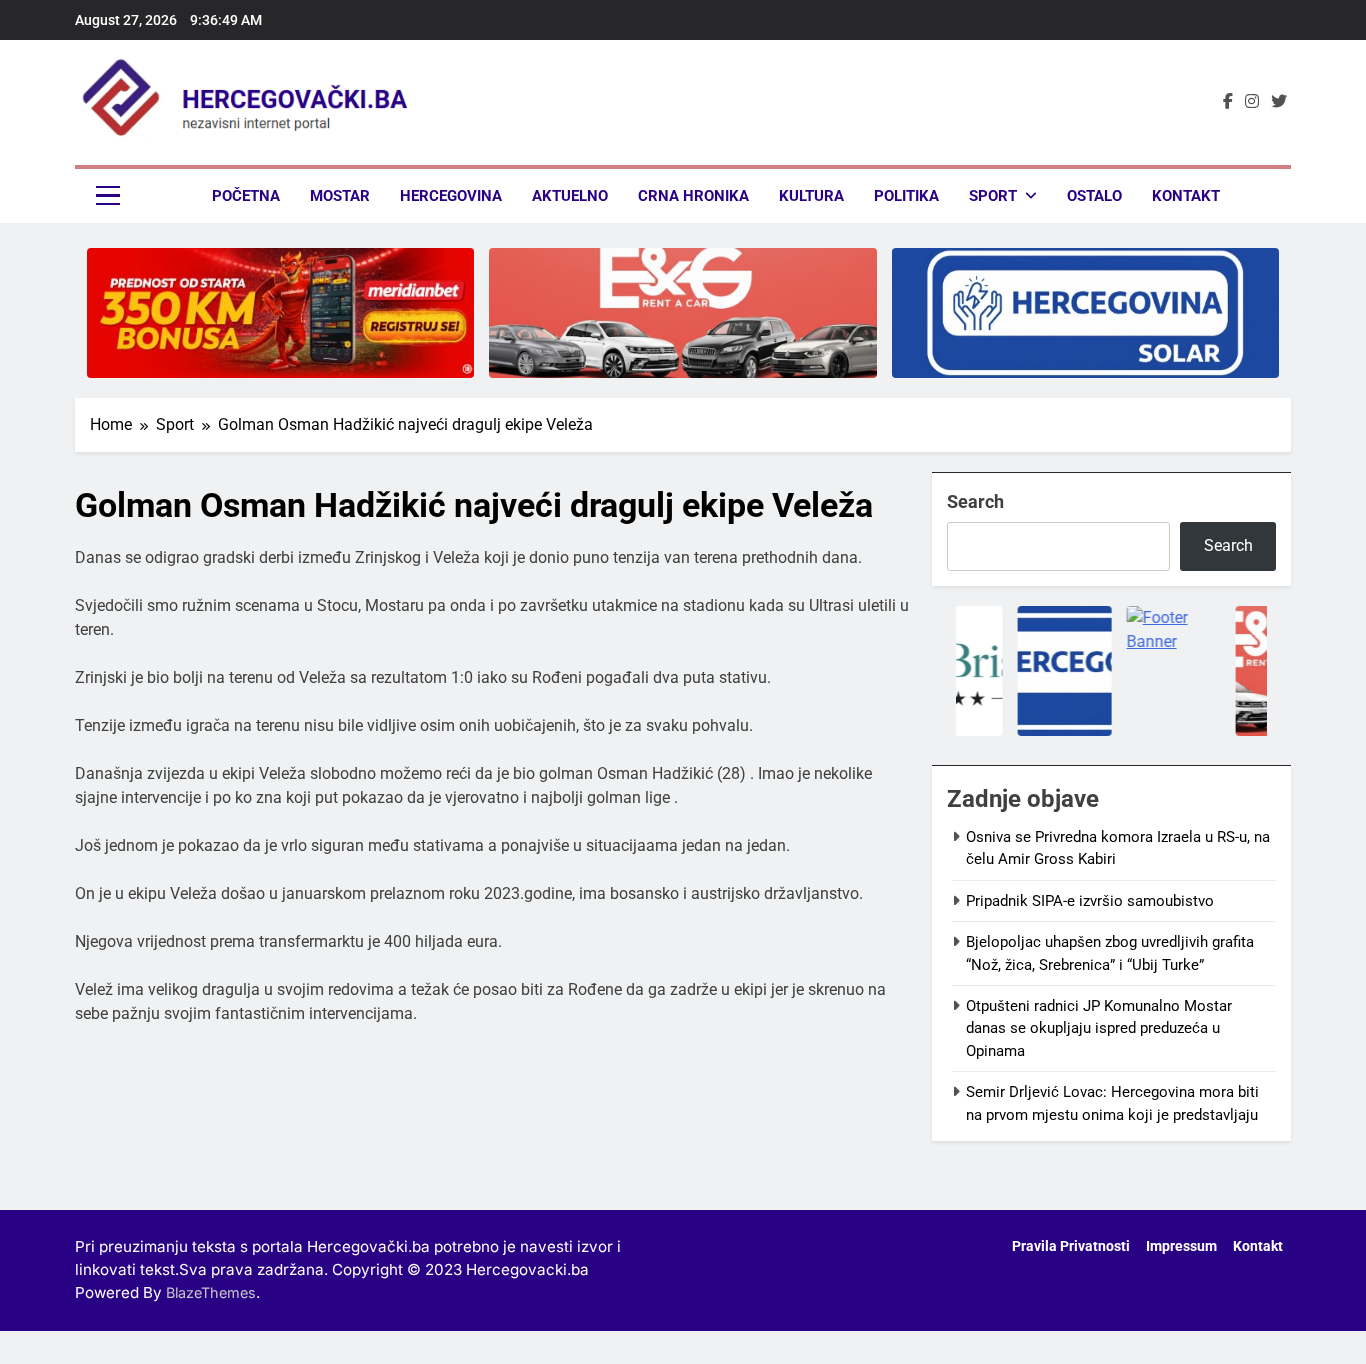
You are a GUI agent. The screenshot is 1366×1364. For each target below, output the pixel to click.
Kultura (811, 196)
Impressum (1181, 1246)
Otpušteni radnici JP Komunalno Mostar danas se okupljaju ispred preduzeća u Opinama (1099, 1028)
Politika (906, 196)
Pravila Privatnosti (1071, 1246)
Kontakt (1186, 196)
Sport (993, 196)
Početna (246, 196)
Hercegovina (451, 196)
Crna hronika (693, 196)
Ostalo (1094, 196)
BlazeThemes (211, 1292)
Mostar (340, 196)
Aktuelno (570, 196)
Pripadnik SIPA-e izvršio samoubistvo (1090, 901)
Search (975, 501)
